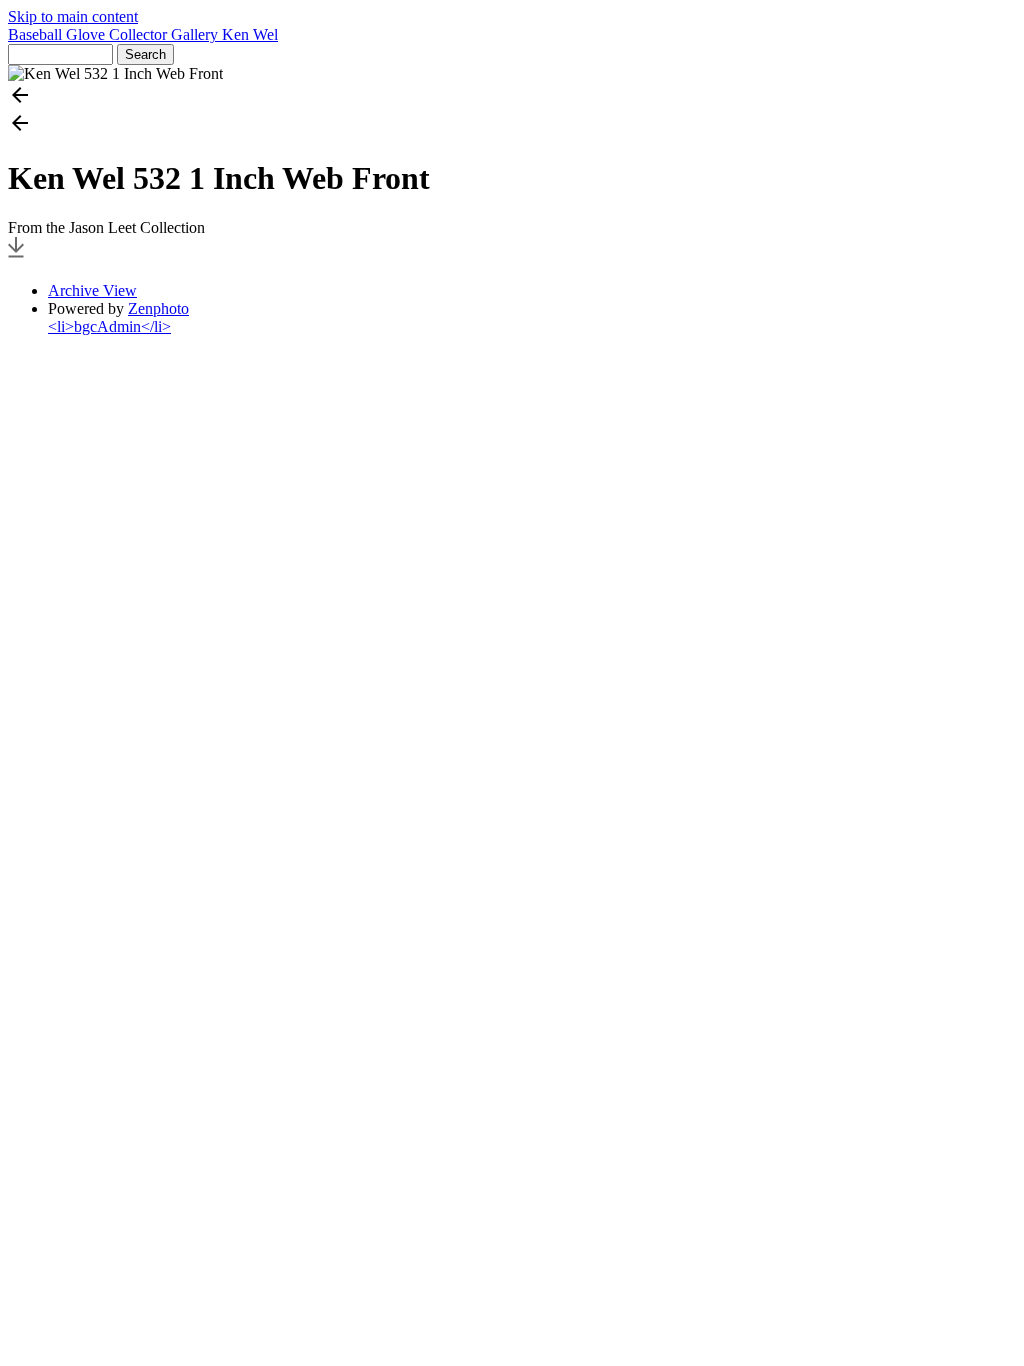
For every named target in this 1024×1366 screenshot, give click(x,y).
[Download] (16, 256)
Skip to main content (73, 16)
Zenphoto (158, 308)
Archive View (92, 290)
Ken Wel (250, 34)
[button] (512, 97)
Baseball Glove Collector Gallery (115, 34)
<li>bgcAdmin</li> (109, 326)
